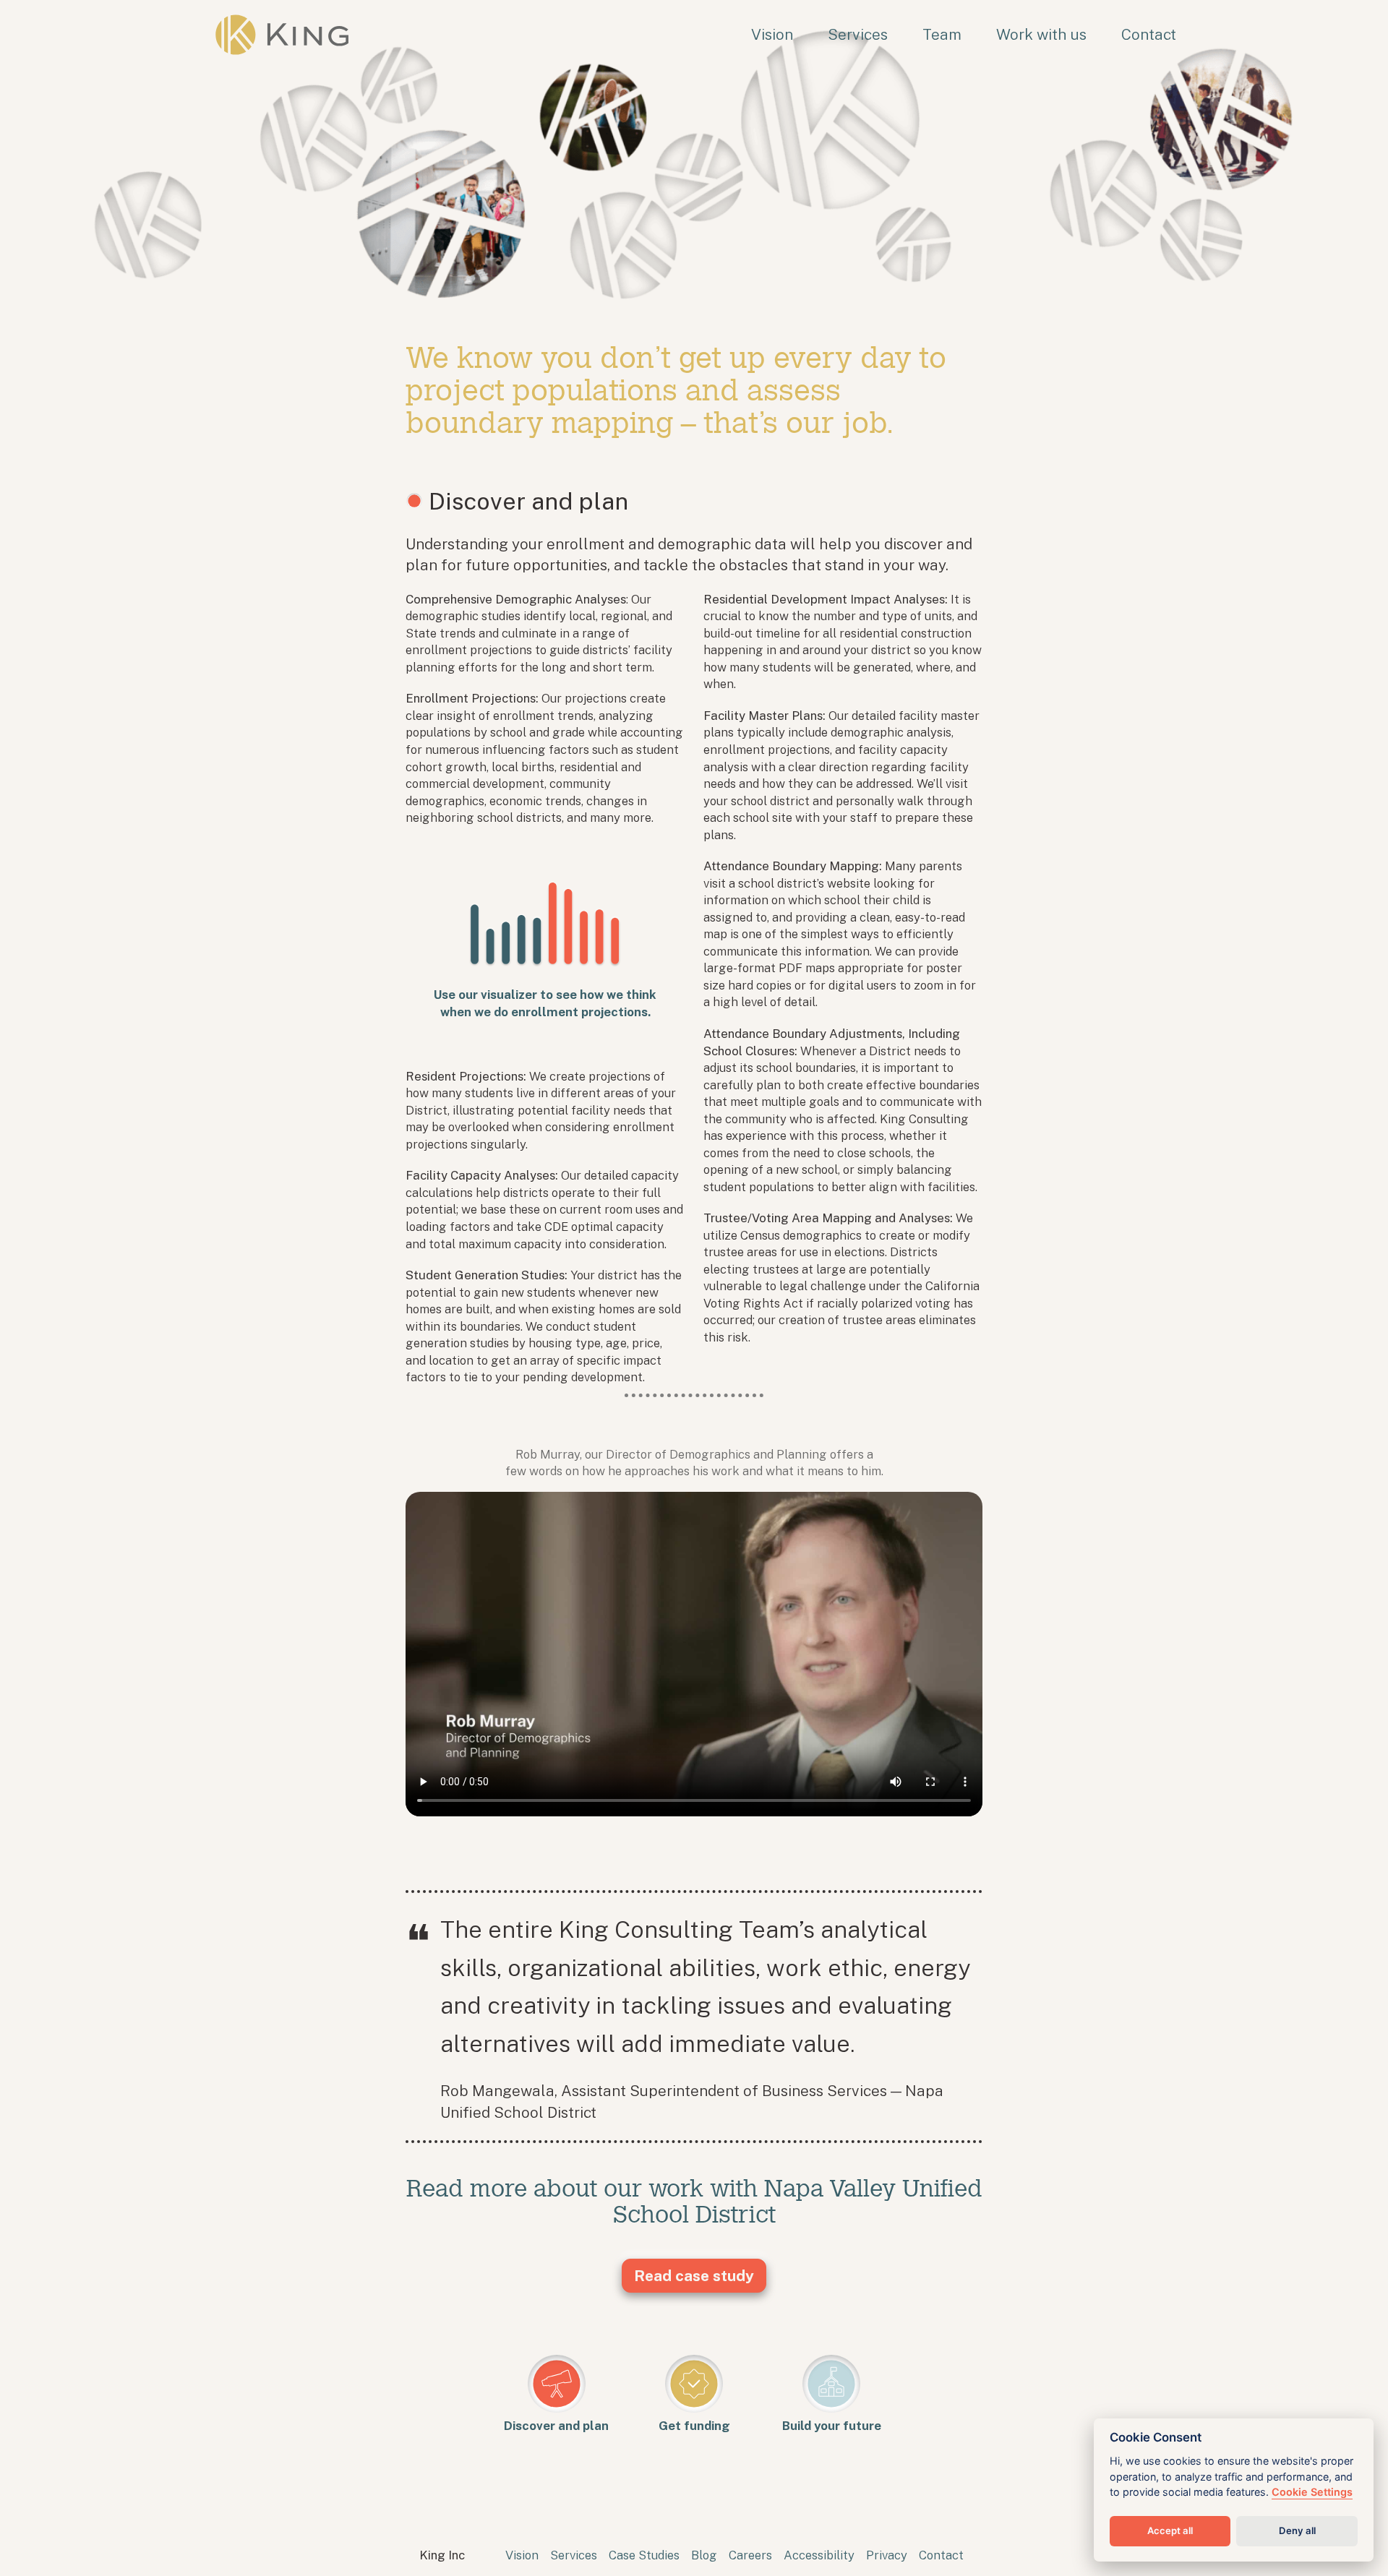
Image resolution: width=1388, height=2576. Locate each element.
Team (942, 34)
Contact (1149, 34)
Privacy (887, 2555)
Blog (704, 2555)
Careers (750, 2555)
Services (858, 34)
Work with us (1041, 34)
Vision (772, 34)
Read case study (694, 2276)
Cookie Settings (1312, 2492)
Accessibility (819, 2555)
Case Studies (644, 2555)
